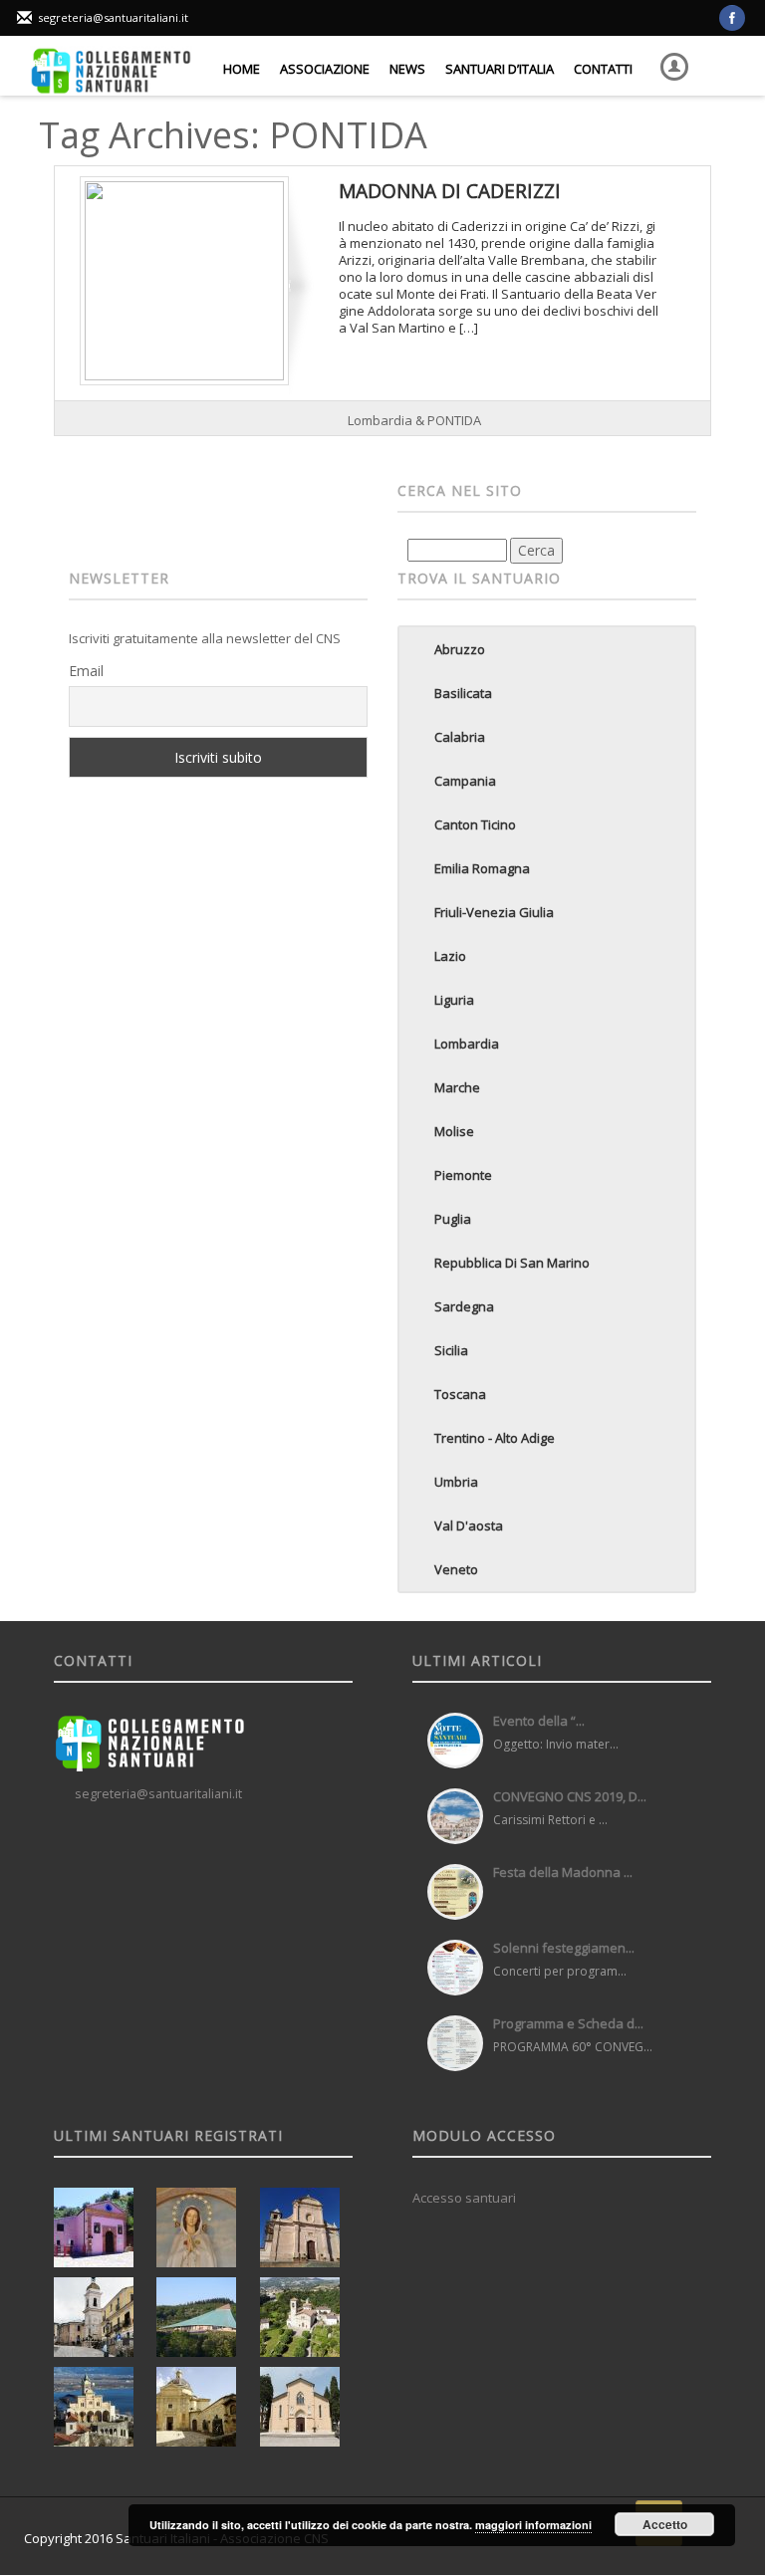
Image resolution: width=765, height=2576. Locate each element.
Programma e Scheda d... (568, 2023)
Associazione (325, 69)
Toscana (460, 1394)
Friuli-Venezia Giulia (494, 912)
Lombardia (467, 1044)
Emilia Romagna (482, 868)
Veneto (456, 1569)
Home (242, 69)
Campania (465, 781)
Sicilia (451, 1350)
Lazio (450, 956)
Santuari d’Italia (500, 69)
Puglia (453, 1219)
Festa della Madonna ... (563, 1872)
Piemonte (463, 1175)
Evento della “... (539, 1721)
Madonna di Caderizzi (450, 191)
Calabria (460, 737)
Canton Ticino (475, 824)
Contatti (603, 69)
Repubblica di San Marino (512, 1263)
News (407, 69)
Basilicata (463, 693)
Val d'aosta (469, 1525)
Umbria (456, 1482)
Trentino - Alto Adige (495, 1438)
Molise (454, 1131)
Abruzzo (460, 649)
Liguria (454, 1000)
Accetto (665, 2524)
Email (86, 671)
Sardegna (464, 1306)
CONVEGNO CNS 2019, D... (570, 1796)
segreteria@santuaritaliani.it (113, 17)
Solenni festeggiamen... (564, 1948)
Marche (457, 1087)
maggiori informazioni (533, 2525)
